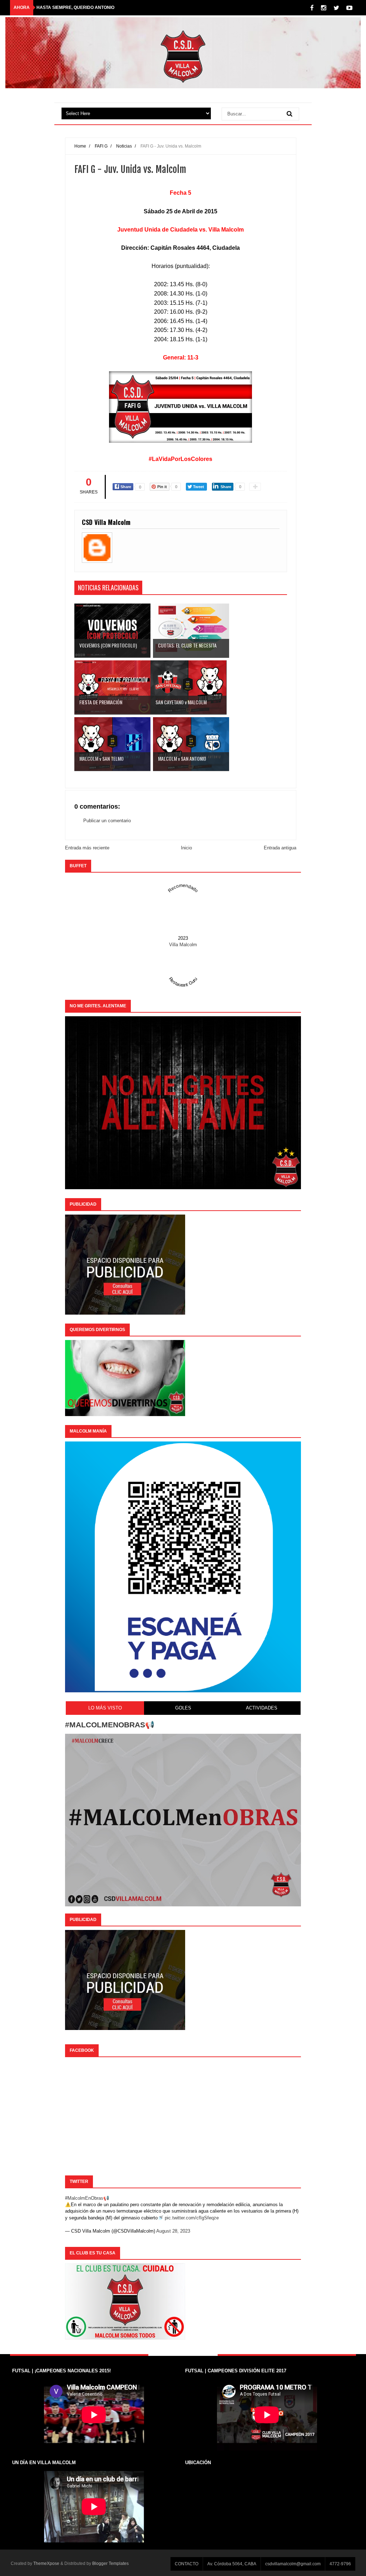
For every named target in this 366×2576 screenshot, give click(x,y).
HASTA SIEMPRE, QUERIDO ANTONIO (75, 8)
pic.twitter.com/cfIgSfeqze (192, 2218)
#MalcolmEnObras (84, 2198)
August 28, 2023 (173, 2231)
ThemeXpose (46, 2563)
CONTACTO (187, 2564)
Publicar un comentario (107, 821)
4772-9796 (340, 2564)
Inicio (186, 848)
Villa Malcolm (183, 945)
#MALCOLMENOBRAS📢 (110, 1725)
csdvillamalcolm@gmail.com (293, 2564)
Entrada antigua (280, 848)
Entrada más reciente (87, 848)
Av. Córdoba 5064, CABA (232, 2564)
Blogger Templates (110, 2563)
